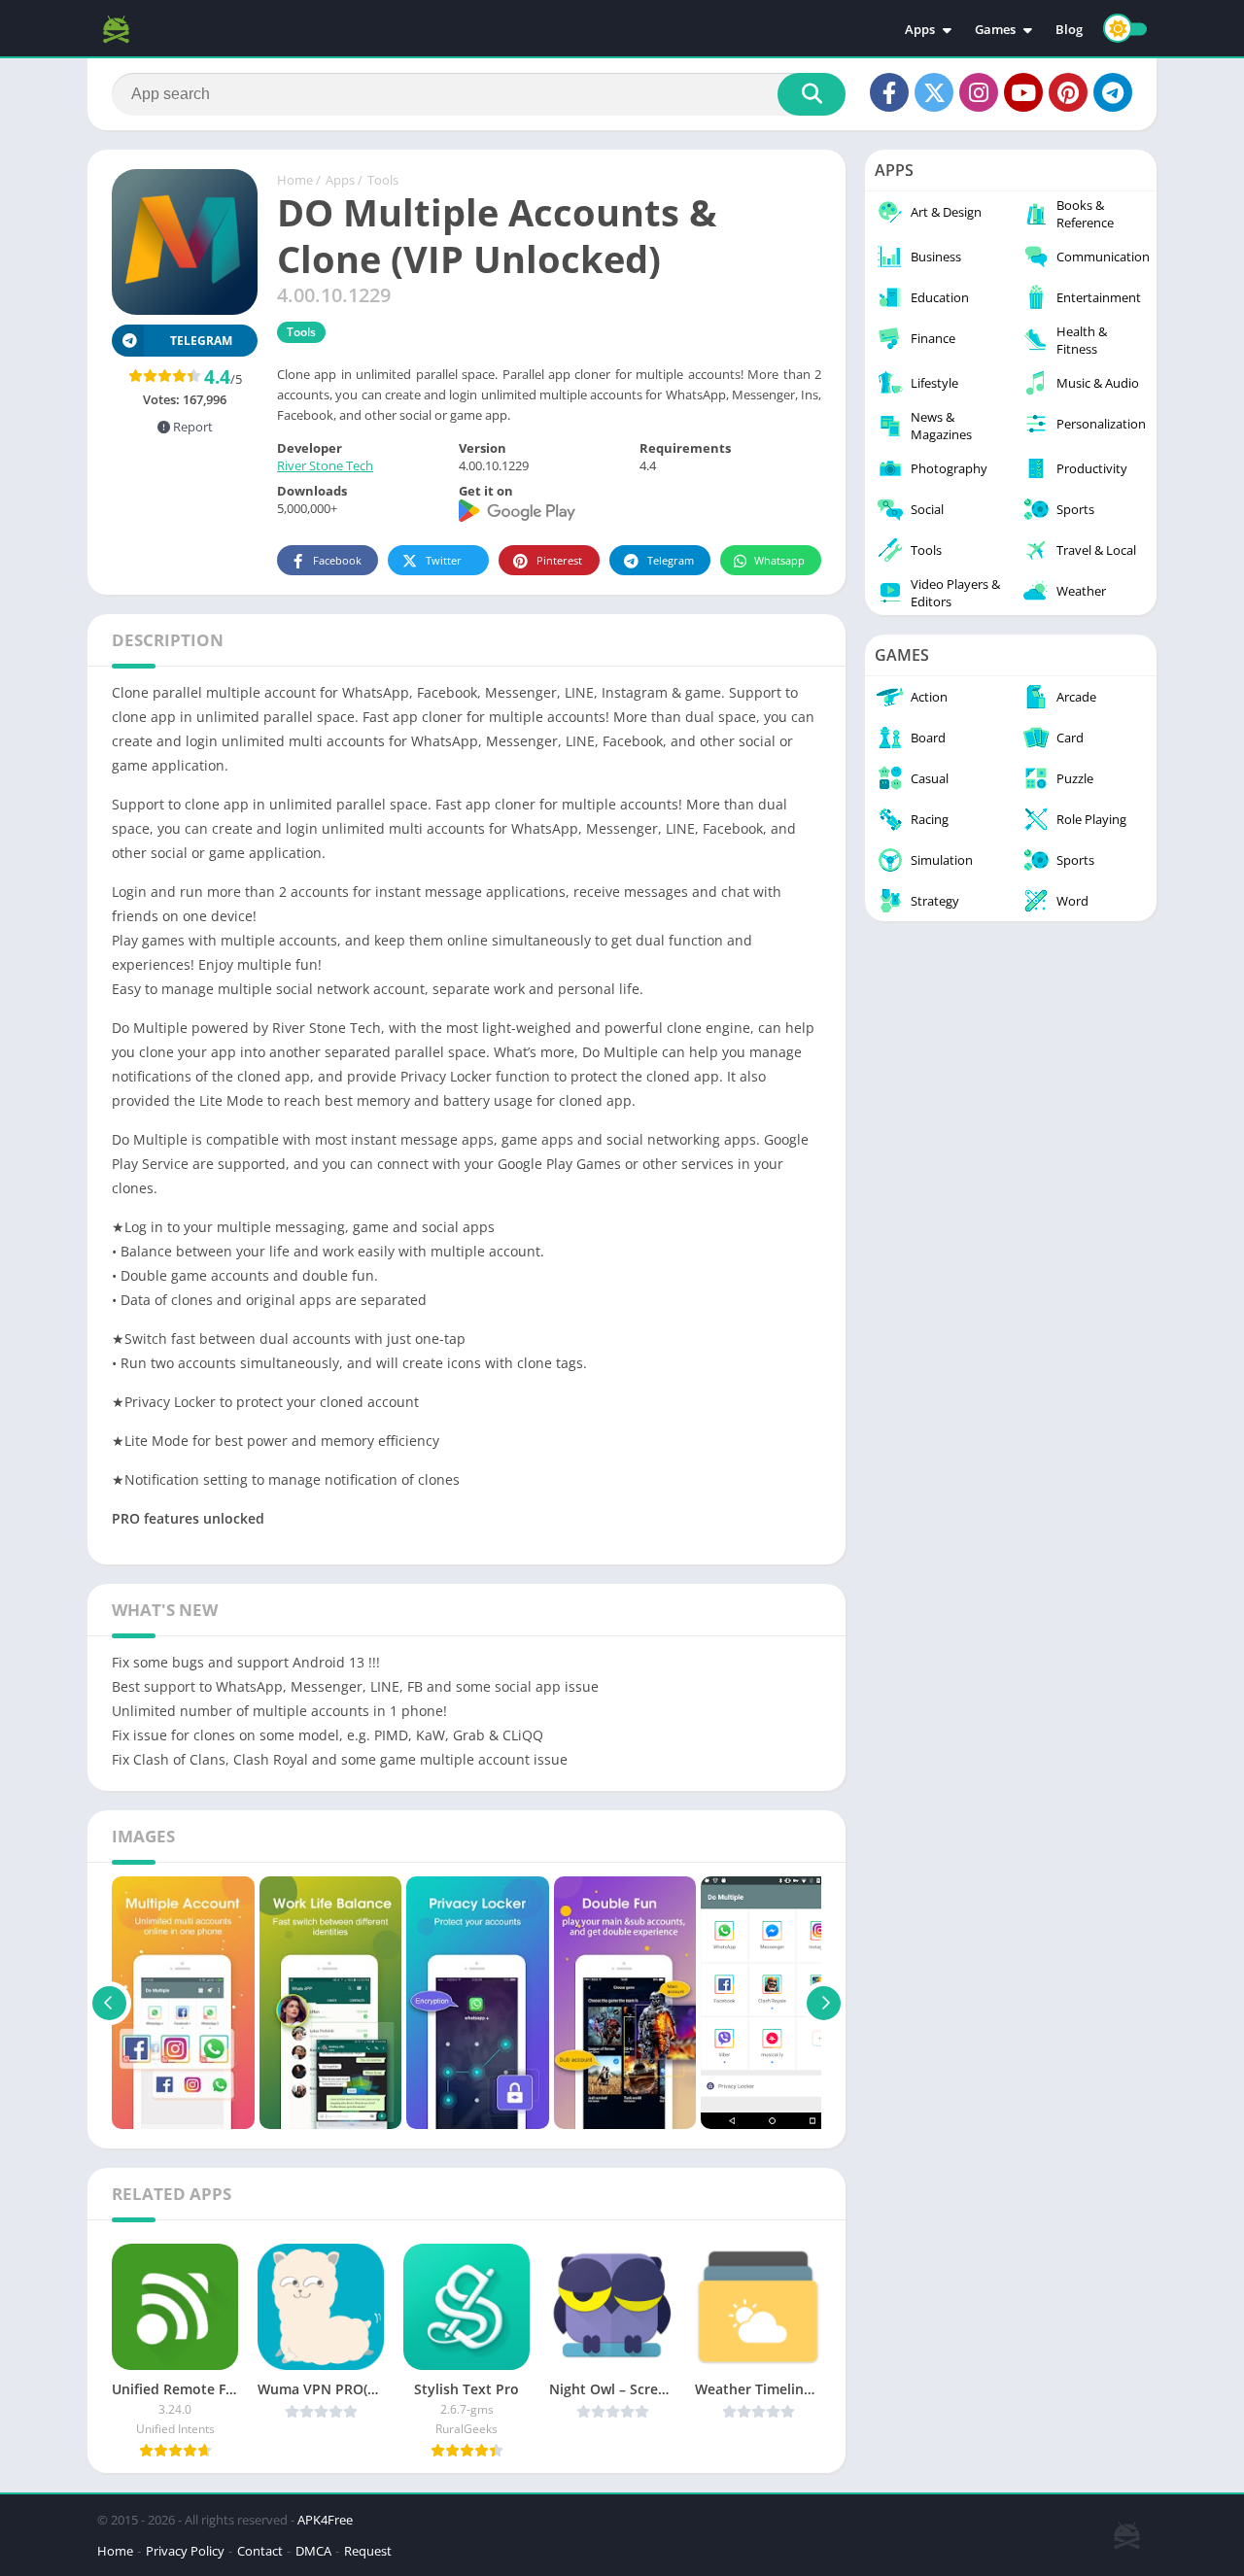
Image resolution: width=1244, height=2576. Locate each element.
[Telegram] (1113, 92)
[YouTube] (1023, 92)
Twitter (444, 560)
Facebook (337, 560)
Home (295, 180)
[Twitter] (934, 92)
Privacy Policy (185, 2551)
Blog (1069, 29)
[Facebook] (889, 92)
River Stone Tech (325, 465)
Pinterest (559, 560)
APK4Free (325, 2520)
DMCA (313, 2551)
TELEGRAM (201, 341)
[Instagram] (979, 92)
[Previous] (109, 2003)
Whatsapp (779, 560)
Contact (260, 2551)
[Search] (812, 94)
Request (368, 2551)
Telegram (671, 560)
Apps (920, 29)
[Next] (824, 2003)
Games (995, 29)
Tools (383, 180)
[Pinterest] (1068, 92)
